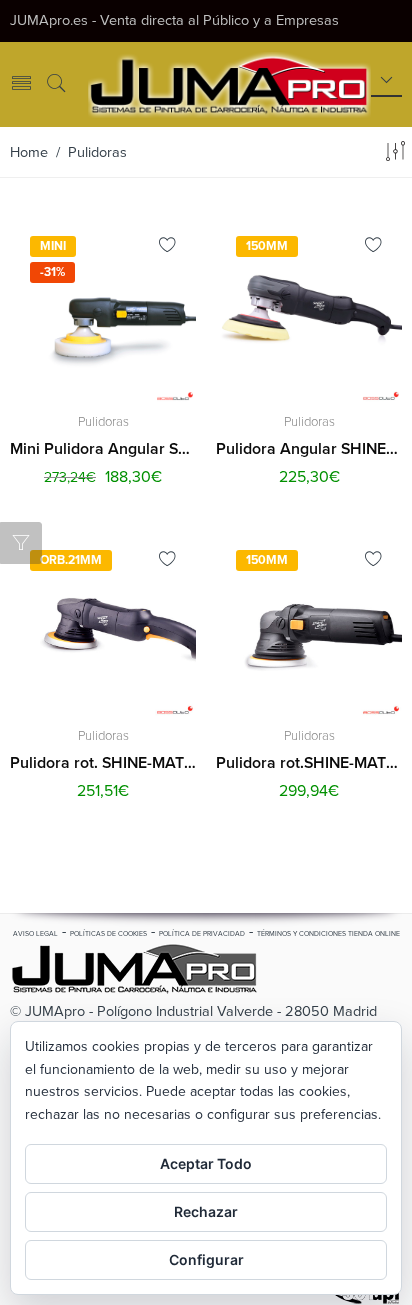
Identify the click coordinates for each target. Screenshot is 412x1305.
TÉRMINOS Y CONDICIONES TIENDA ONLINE (328, 934)
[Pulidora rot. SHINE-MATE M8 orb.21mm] (103, 623)
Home (29, 152)
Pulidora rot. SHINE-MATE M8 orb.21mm (103, 763)
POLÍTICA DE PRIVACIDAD (202, 934)
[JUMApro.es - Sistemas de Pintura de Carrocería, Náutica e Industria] (229, 83)
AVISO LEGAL (35, 934)
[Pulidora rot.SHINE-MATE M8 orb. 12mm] (309, 623)
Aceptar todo (206, 1163)
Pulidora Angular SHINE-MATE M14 (309, 449)
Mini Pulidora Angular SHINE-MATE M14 (103, 449)
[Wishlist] (167, 248)
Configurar (206, 1259)
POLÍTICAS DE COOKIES (108, 934)
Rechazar (206, 1211)
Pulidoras (103, 422)
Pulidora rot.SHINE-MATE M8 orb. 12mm (309, 763)
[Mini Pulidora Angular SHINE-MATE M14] (103, 309)
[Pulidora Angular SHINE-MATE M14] (309, 309)
